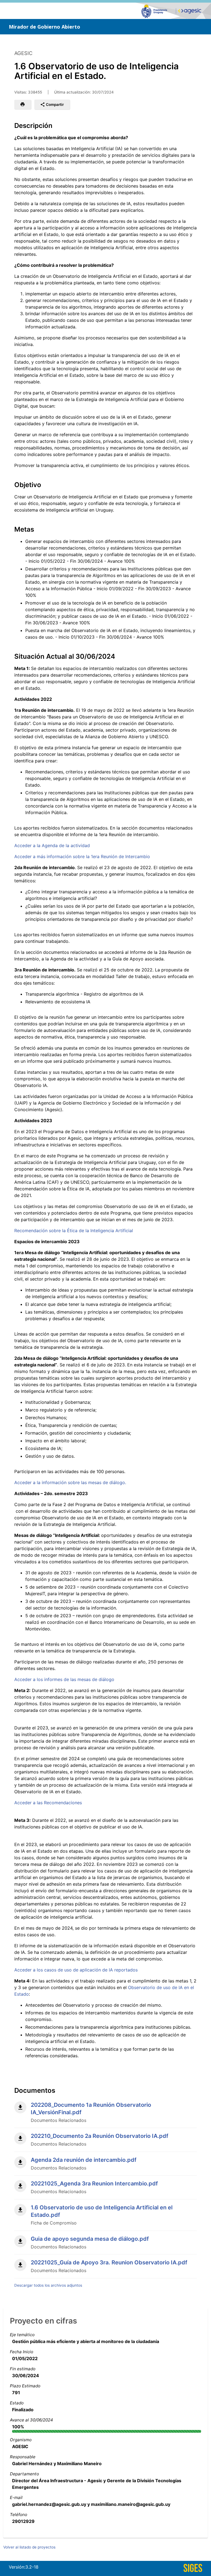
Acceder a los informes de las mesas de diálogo (64, 1679)
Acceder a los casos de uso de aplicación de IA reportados (76, 1970)
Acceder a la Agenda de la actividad (52, 845)
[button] (23, 105)
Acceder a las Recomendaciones (48, 1803)
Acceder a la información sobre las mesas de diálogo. (70, 1482)
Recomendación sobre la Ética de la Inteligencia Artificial (74, 1231)
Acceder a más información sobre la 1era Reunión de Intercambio (82, 856)
